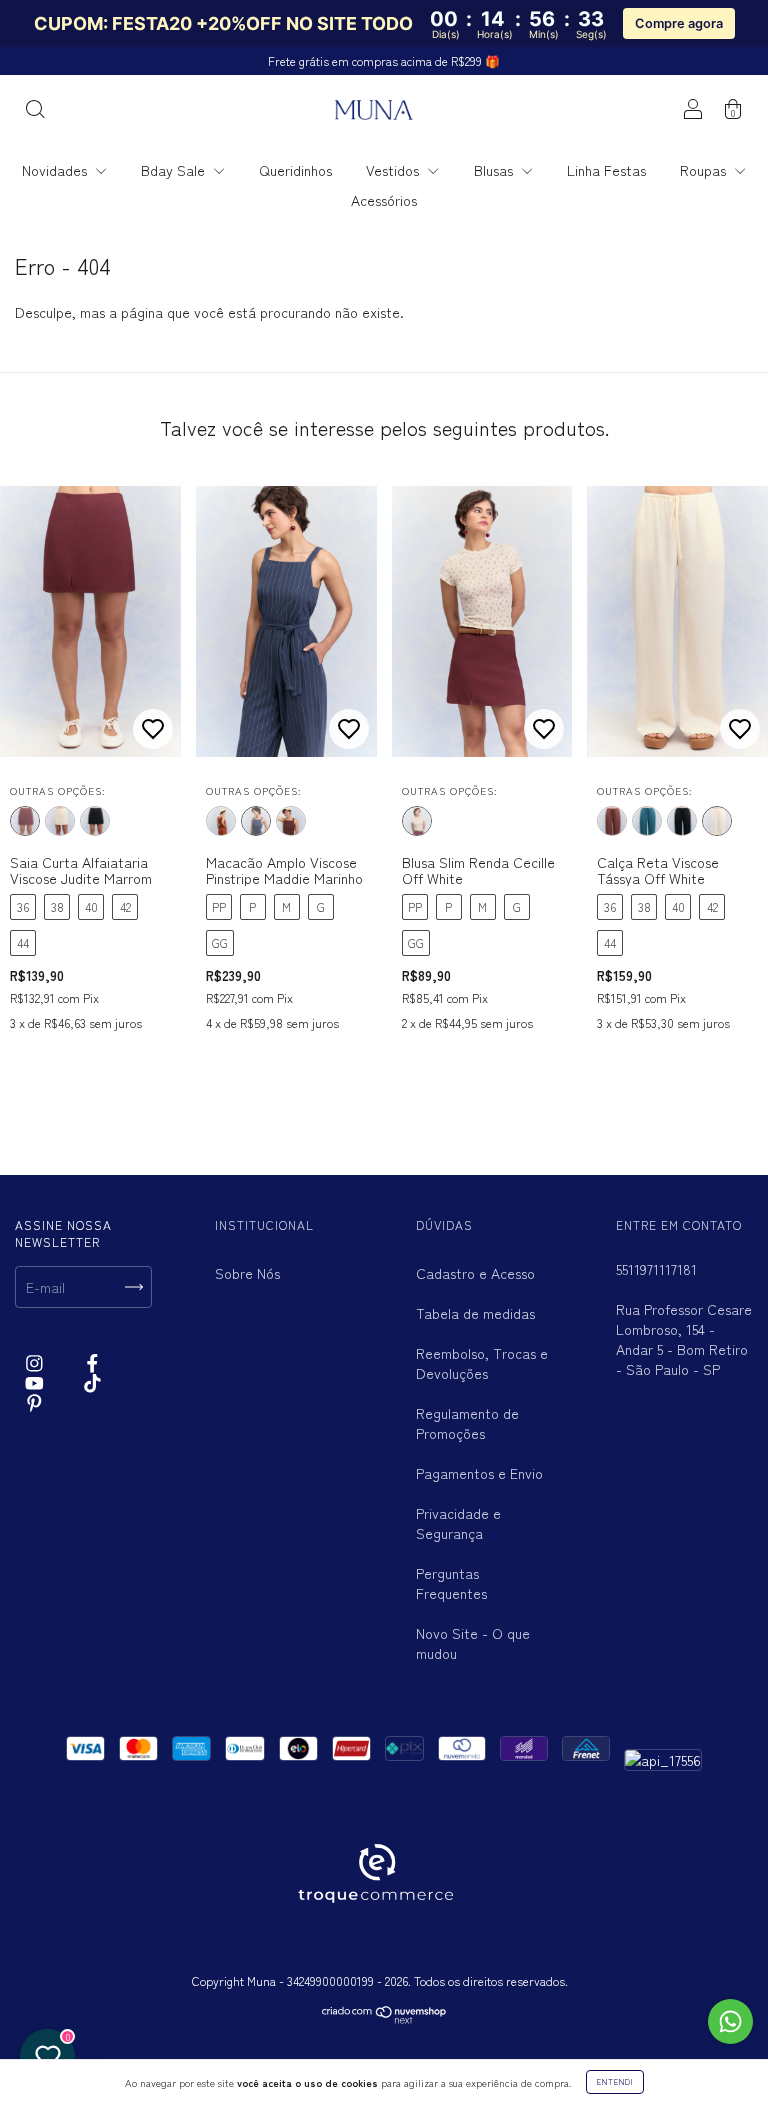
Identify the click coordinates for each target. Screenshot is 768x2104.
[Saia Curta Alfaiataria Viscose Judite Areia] (60, 821)
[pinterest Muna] (34, 1403)
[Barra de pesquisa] (35, 111)
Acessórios (384, 200)
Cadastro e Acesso (475, 1273)
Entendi (615, 2081)
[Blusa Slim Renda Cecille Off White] (417, 821)
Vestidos (394, 170)
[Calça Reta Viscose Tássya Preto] (682, 821)
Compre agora (679, 23)
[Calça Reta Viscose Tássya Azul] (647, 821)
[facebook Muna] (92, 1362)
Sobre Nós (247, 1273)
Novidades (56, 170)
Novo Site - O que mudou (473, 1643)
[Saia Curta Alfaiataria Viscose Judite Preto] (95, 821)
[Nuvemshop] (384, 2019)
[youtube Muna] (36, 1383)
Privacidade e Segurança (458, 1523)
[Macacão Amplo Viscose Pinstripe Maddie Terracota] (221, 821)
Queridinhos (295, 170)
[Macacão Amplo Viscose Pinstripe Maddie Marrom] (291, 821)
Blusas (495, 170)
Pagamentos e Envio (479, 1473)
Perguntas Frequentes (451, 1583)
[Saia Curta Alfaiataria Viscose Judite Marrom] (25, 821)
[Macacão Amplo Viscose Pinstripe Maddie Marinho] (256, 821)
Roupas (705, 170)
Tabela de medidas (475, 1313)
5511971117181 (656, 1269)
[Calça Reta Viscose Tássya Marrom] (612, 821)
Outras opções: (57, 790)
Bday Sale (175, 170)
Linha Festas (606, 170)
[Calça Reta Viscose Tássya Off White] (717, 821)
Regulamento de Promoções (467, 1423)
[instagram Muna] (36, 1362)
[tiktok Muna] (92, 1383)
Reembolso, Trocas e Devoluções (482, 1363)
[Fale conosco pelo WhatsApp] (730, 2021)
